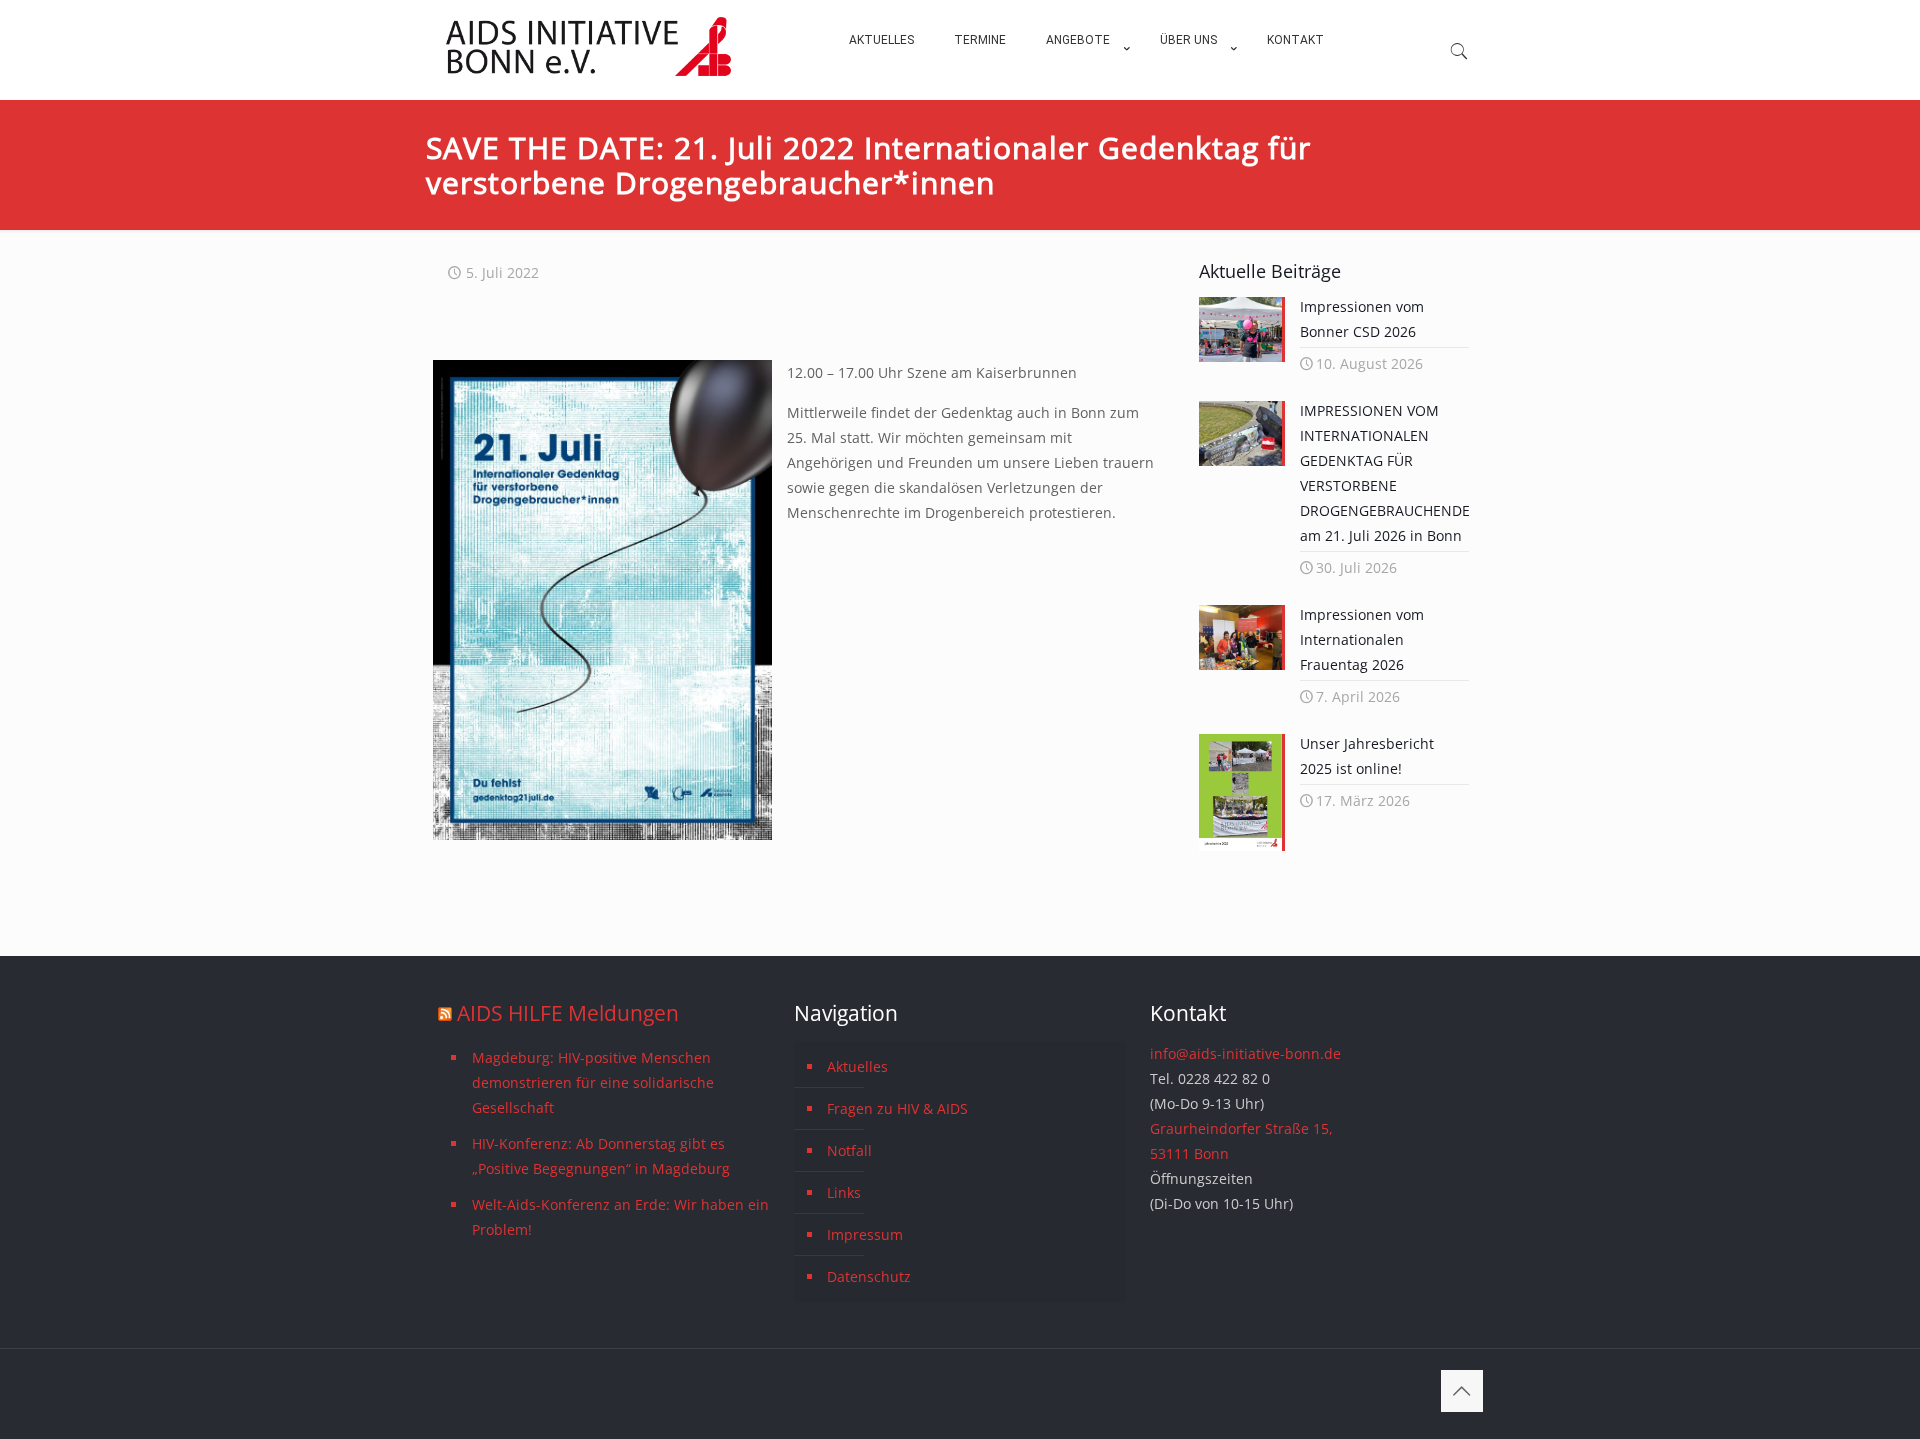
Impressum (865, 1234)
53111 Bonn (1189, 1153)
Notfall (849, 1150)
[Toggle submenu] (1083, 90)
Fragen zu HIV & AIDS (897, 1108)
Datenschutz (869, 1276)
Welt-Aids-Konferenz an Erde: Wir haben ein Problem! (620, 1217)
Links (844, 1192)
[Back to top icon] (1462, 1391)
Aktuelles (857, 1066)
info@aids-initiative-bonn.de (1245, 1053)
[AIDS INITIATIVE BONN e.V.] (588, 71)
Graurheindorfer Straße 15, (1241, 1128)
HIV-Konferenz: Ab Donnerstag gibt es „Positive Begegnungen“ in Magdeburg (601, 1156)
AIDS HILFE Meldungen (568, 1013)
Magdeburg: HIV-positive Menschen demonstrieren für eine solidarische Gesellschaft (593, 1082)
